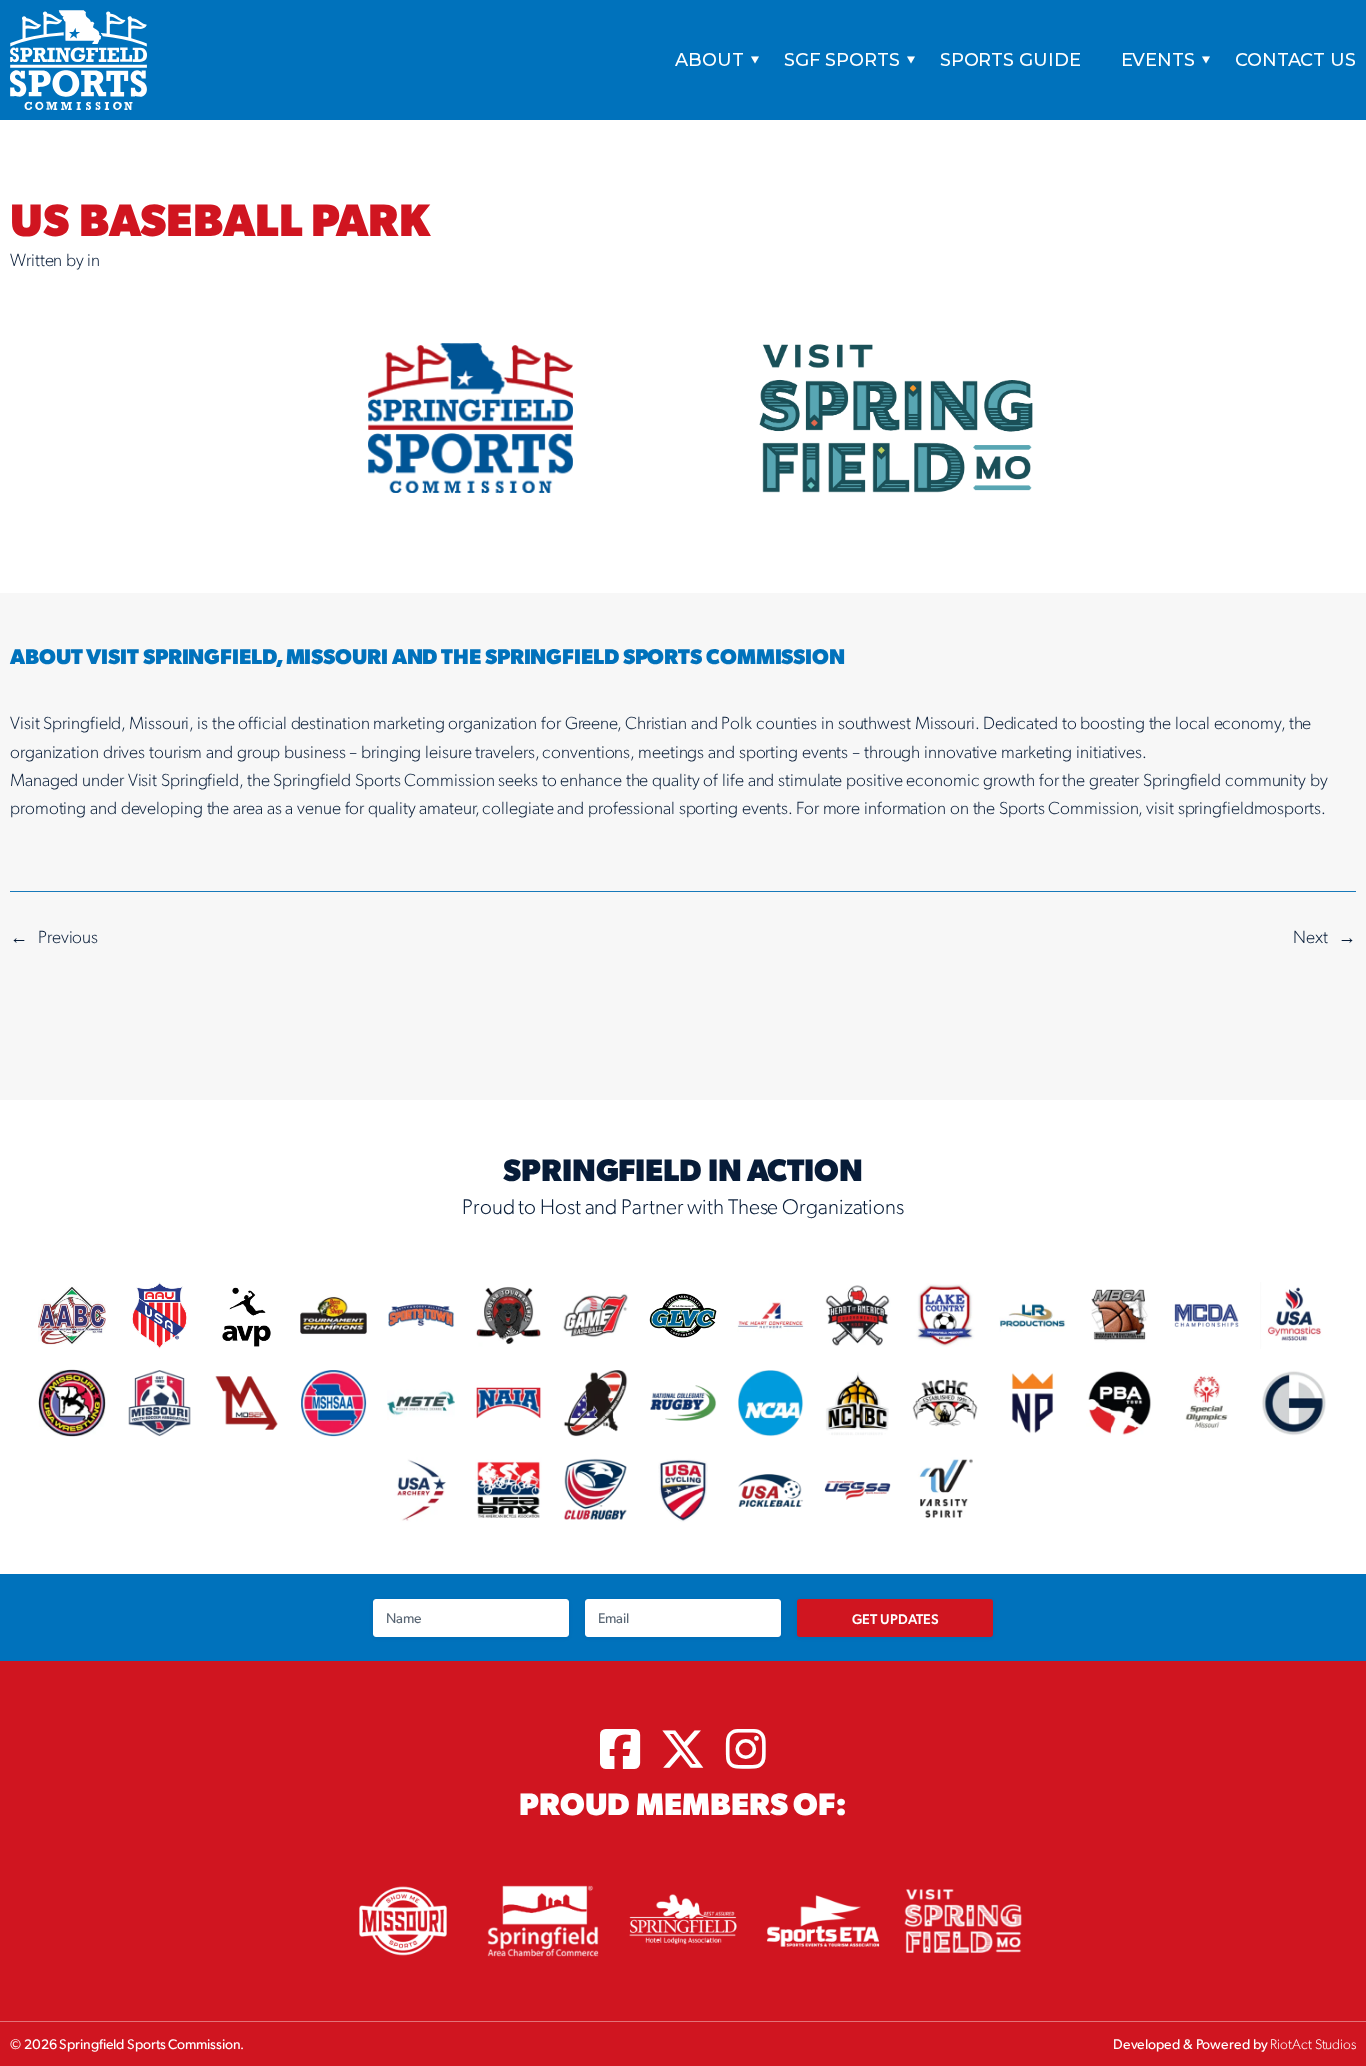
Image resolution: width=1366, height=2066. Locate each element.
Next (1310, 935)
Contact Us (1295, 60)
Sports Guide (1010, 60)
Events (1158, 60)
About (709, 60)
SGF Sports (842, 60)
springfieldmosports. (1252, 806)
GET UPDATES (895, 1618)
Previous (68, 935)
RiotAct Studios (1313, 2043)
